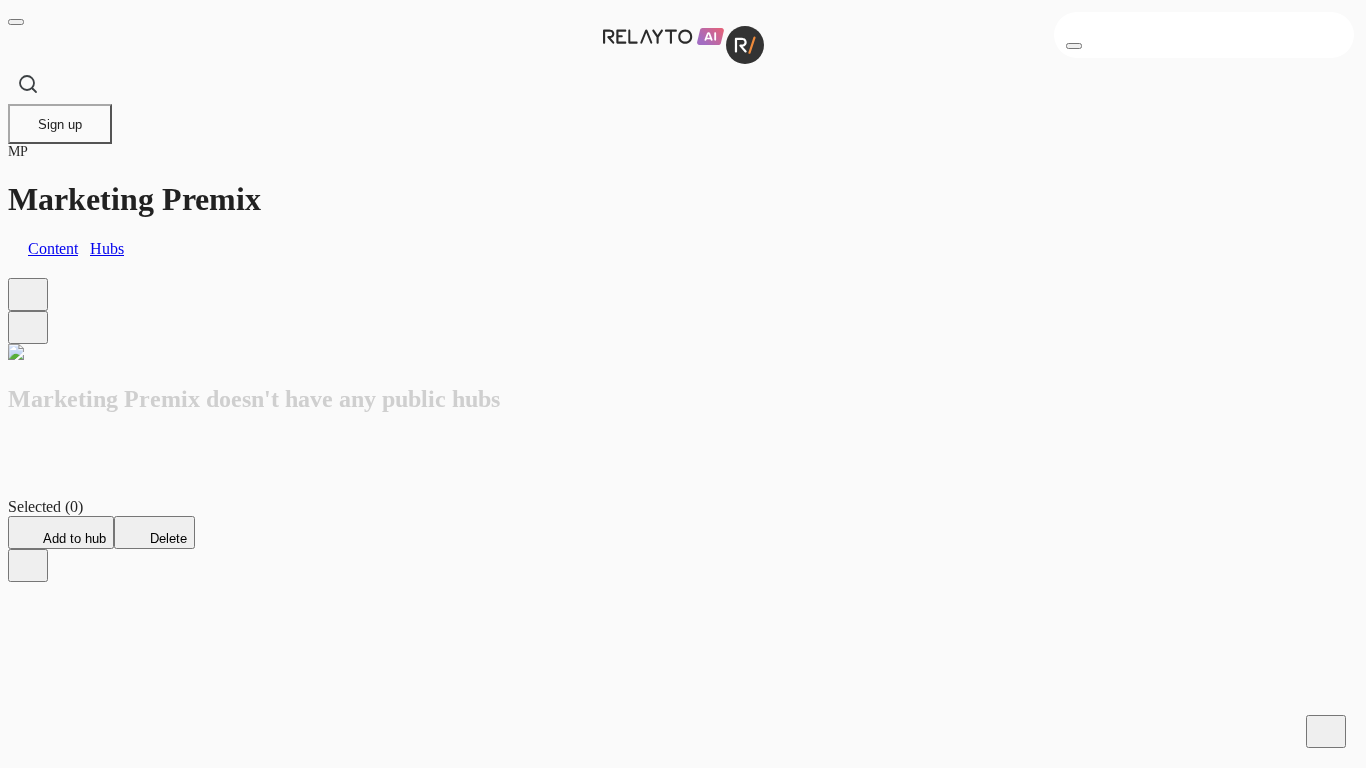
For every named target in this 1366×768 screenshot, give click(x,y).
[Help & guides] (1326, 731)
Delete (166, 538)
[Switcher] (28, 327)
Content (53, 248)
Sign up (60, 124)
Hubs (107, 248)
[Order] (28, 294)
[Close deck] (28, 565)
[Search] (28, 84)
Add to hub (73, 538)
